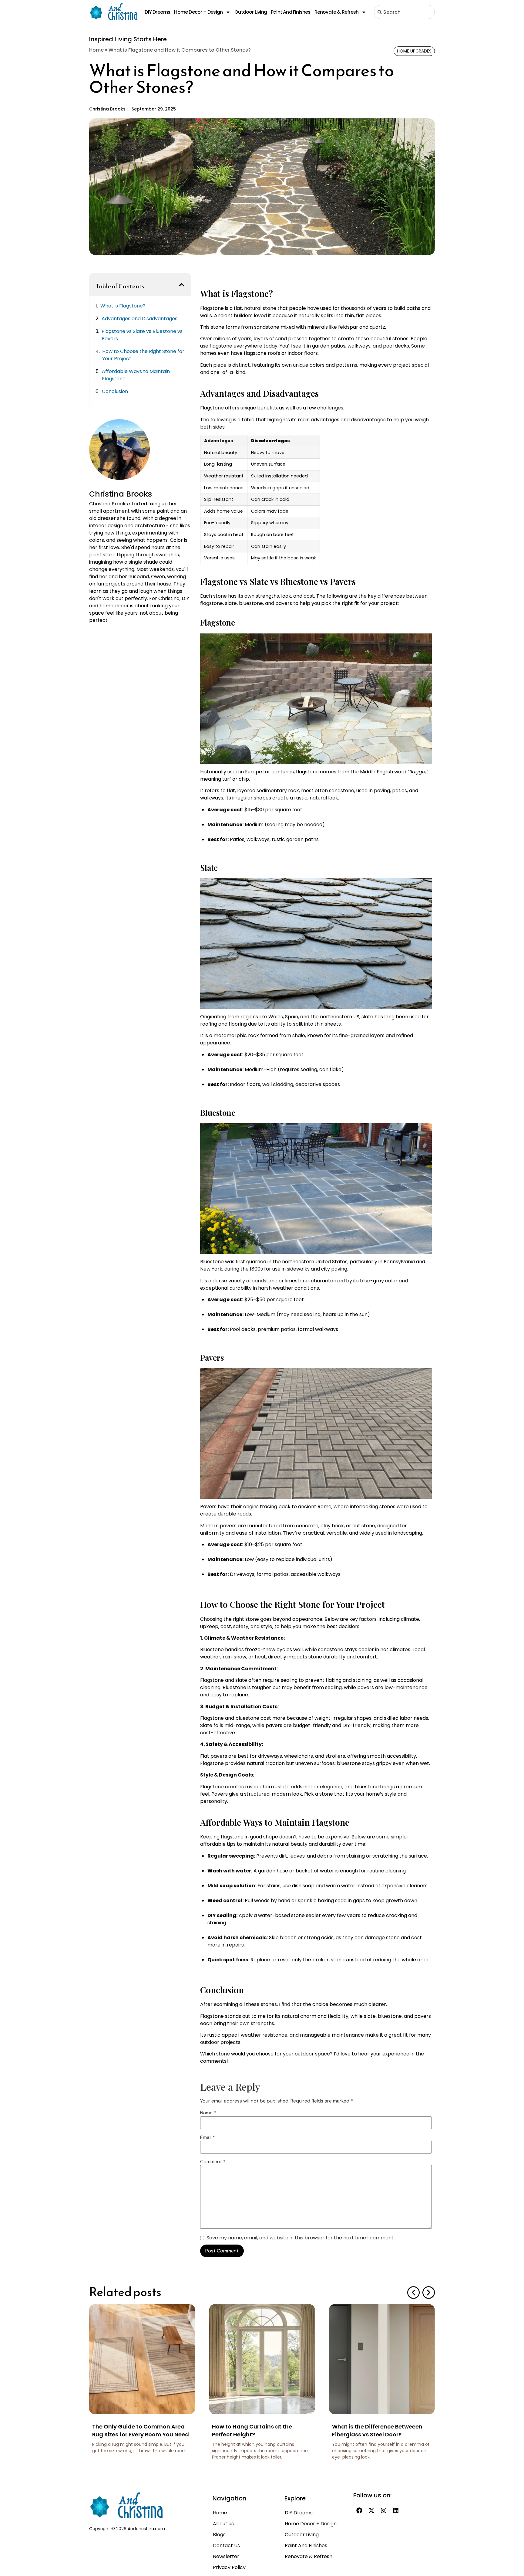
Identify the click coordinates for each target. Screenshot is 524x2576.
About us (223, 2524)
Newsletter (226, 2556)
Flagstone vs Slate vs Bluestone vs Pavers (142, 335)
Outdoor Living (251, 12)
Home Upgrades (414, 51)
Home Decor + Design (198, 12)
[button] (182, 285)
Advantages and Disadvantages (139, 319)
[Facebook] (359, 2510)
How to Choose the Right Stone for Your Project (143, 355)
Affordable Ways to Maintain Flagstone (136, 375)
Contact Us (226, 2545)
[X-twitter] (371, 2510)
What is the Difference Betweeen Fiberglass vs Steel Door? (377, 2430)
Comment (213, 2162)
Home (96, 50)
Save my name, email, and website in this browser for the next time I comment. (301, 2238)
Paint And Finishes (291, 12)
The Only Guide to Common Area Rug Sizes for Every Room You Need (141, 2430)
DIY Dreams (157, 12)
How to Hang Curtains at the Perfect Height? (252, 2430)
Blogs (219, 2535)
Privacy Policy (229, 2567)
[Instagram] (384, 2510)
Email (208, 2137)
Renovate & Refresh (337, 12)
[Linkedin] (396, 2510)
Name (208, 2113)
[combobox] (404, 12)
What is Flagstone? (123, 306)
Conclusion (115, 391)
